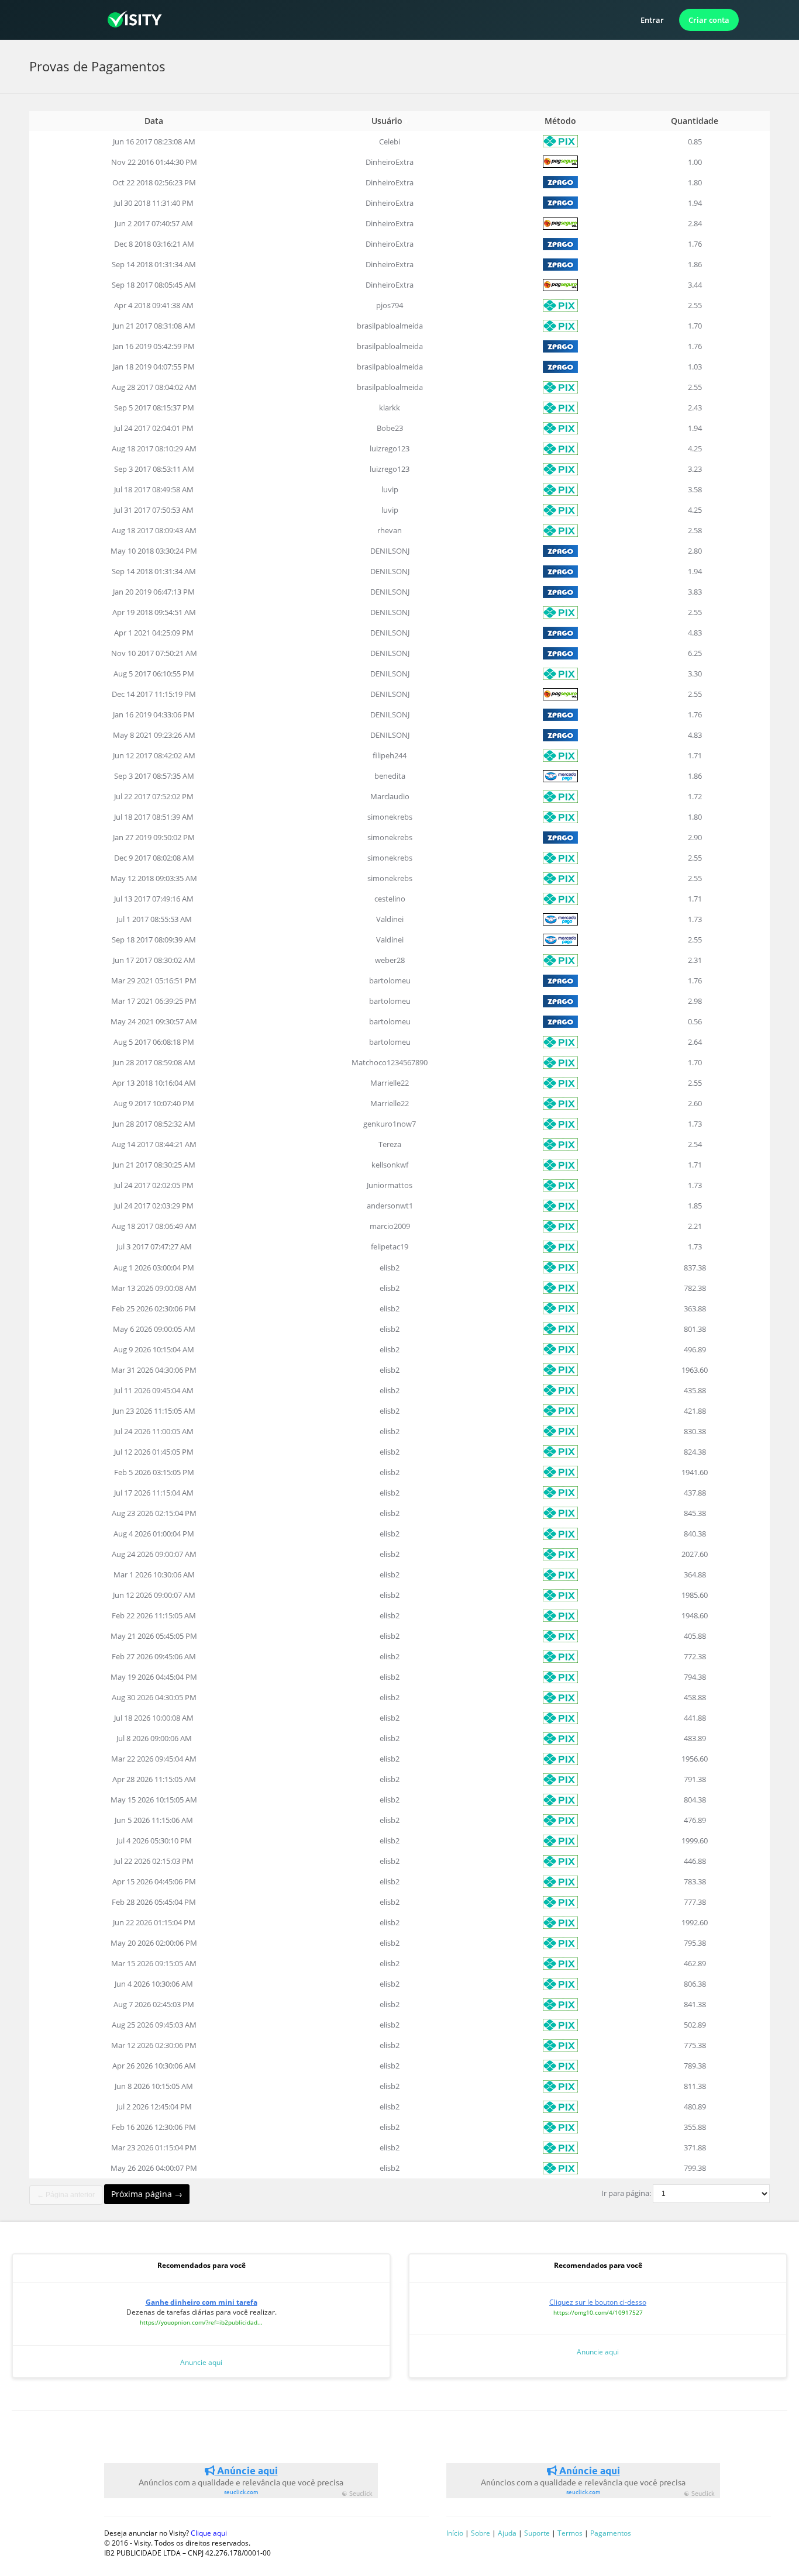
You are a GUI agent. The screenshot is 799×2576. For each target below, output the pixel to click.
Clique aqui (209, 2533)
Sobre (481, 2533)
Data (154, 121)
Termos (570, 2533)
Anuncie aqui (201, 2362)
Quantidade (695, 121)
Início (455, 2533)
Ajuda (507, 2533)
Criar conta (709, 20)
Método (560, 121)
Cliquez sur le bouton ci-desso (598, 2302)
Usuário (388, 121)
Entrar (652, 20)
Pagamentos (611, 2533)
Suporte (537, 2533)
